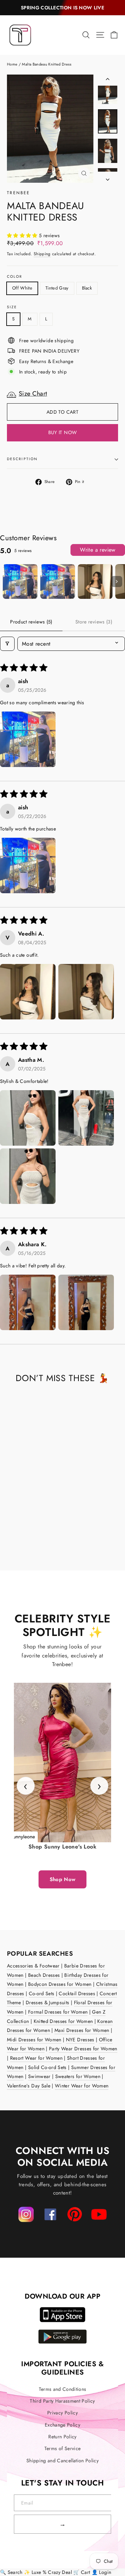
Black (87, 288)
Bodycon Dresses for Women (60, 1984)
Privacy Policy (62, 2413)
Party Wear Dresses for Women (83, 2049)
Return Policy (62, 2437)
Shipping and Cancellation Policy (62, 2461)
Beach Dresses (44, 1975)
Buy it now (63, 432)
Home (12, 64)
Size (12, 307)
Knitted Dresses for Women (63, 2021)
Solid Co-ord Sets (47, 2067)
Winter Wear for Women (82, 2086)
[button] (23, 235)
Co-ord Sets (42, 1993)
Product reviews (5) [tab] (31, 622)
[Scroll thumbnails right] (117, 581)
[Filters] (7, 644)
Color (15, 277)
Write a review (98, 550)
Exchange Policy (62, 2425)
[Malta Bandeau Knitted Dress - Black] (26, 1538)
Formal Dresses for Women (58, 2012)
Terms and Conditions (63, 2389)
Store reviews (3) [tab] (94, 622)
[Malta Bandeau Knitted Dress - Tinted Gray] (18, 1538)
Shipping (42, 254)
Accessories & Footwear (33, 1966)
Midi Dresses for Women (34, 2040)
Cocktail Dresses (77, 1993)
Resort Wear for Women (36, 2058)
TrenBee (19, 193)
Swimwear (39, 2076)
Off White (22, 288)
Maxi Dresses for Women (82, 2030)
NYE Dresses (80, 2040)
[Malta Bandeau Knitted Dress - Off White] (11, 1538)
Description (22, 459)
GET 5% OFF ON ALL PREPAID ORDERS (63, 8)
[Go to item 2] (58, 581)
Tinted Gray (57, 288)
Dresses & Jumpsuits (48, 2002)
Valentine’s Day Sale (29, 2086)
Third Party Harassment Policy (62, 2401)
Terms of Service (63, 2448)
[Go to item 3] (95, 581)
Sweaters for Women (78, 2076)
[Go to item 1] (20, 581)
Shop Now (63, 1879)
